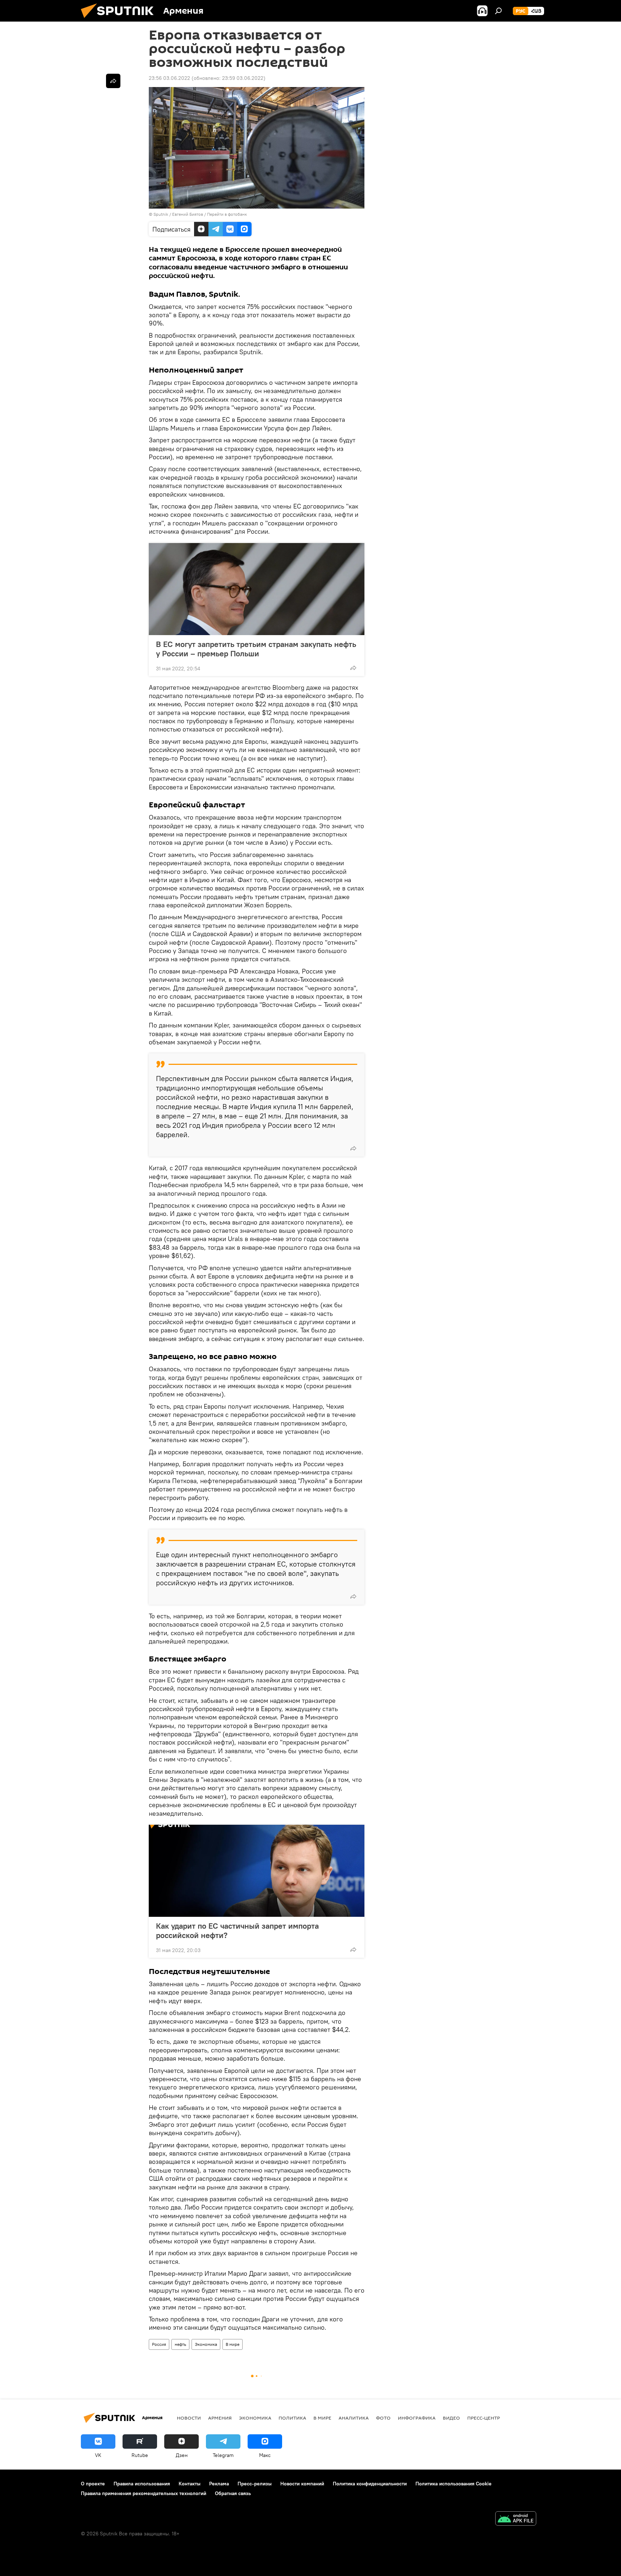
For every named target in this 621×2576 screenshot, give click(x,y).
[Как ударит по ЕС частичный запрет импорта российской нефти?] (257, 1871)
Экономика (206, 2344)
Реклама (219, 2484)
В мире (233, 2344)
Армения (220, 2418)
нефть (180, 2344)
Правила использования (142, 2484)
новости (189, 2418)
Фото (383, 2418)
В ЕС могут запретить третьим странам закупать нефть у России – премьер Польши (256, 649)
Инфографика (417, 2418)
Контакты (190, 2484)
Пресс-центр (484, 2418)
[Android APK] (516, 2519)
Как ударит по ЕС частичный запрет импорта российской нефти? (237, 1930)
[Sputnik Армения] (120, 20)
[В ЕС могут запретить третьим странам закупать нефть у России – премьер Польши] (257, 589)
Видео (451, 2418)
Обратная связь (233, 2493)
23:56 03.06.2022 (169, 78)
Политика (292, 2418)
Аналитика (354, 2418)
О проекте (93, 2484)
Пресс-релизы (255, 2484)
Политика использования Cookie (454, 2484)
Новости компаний (302, 2484)
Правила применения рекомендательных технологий (144, 2493)
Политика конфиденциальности (370, 2484)
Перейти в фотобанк (227, 214)
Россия (159, 2344)
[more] (353, 668)
